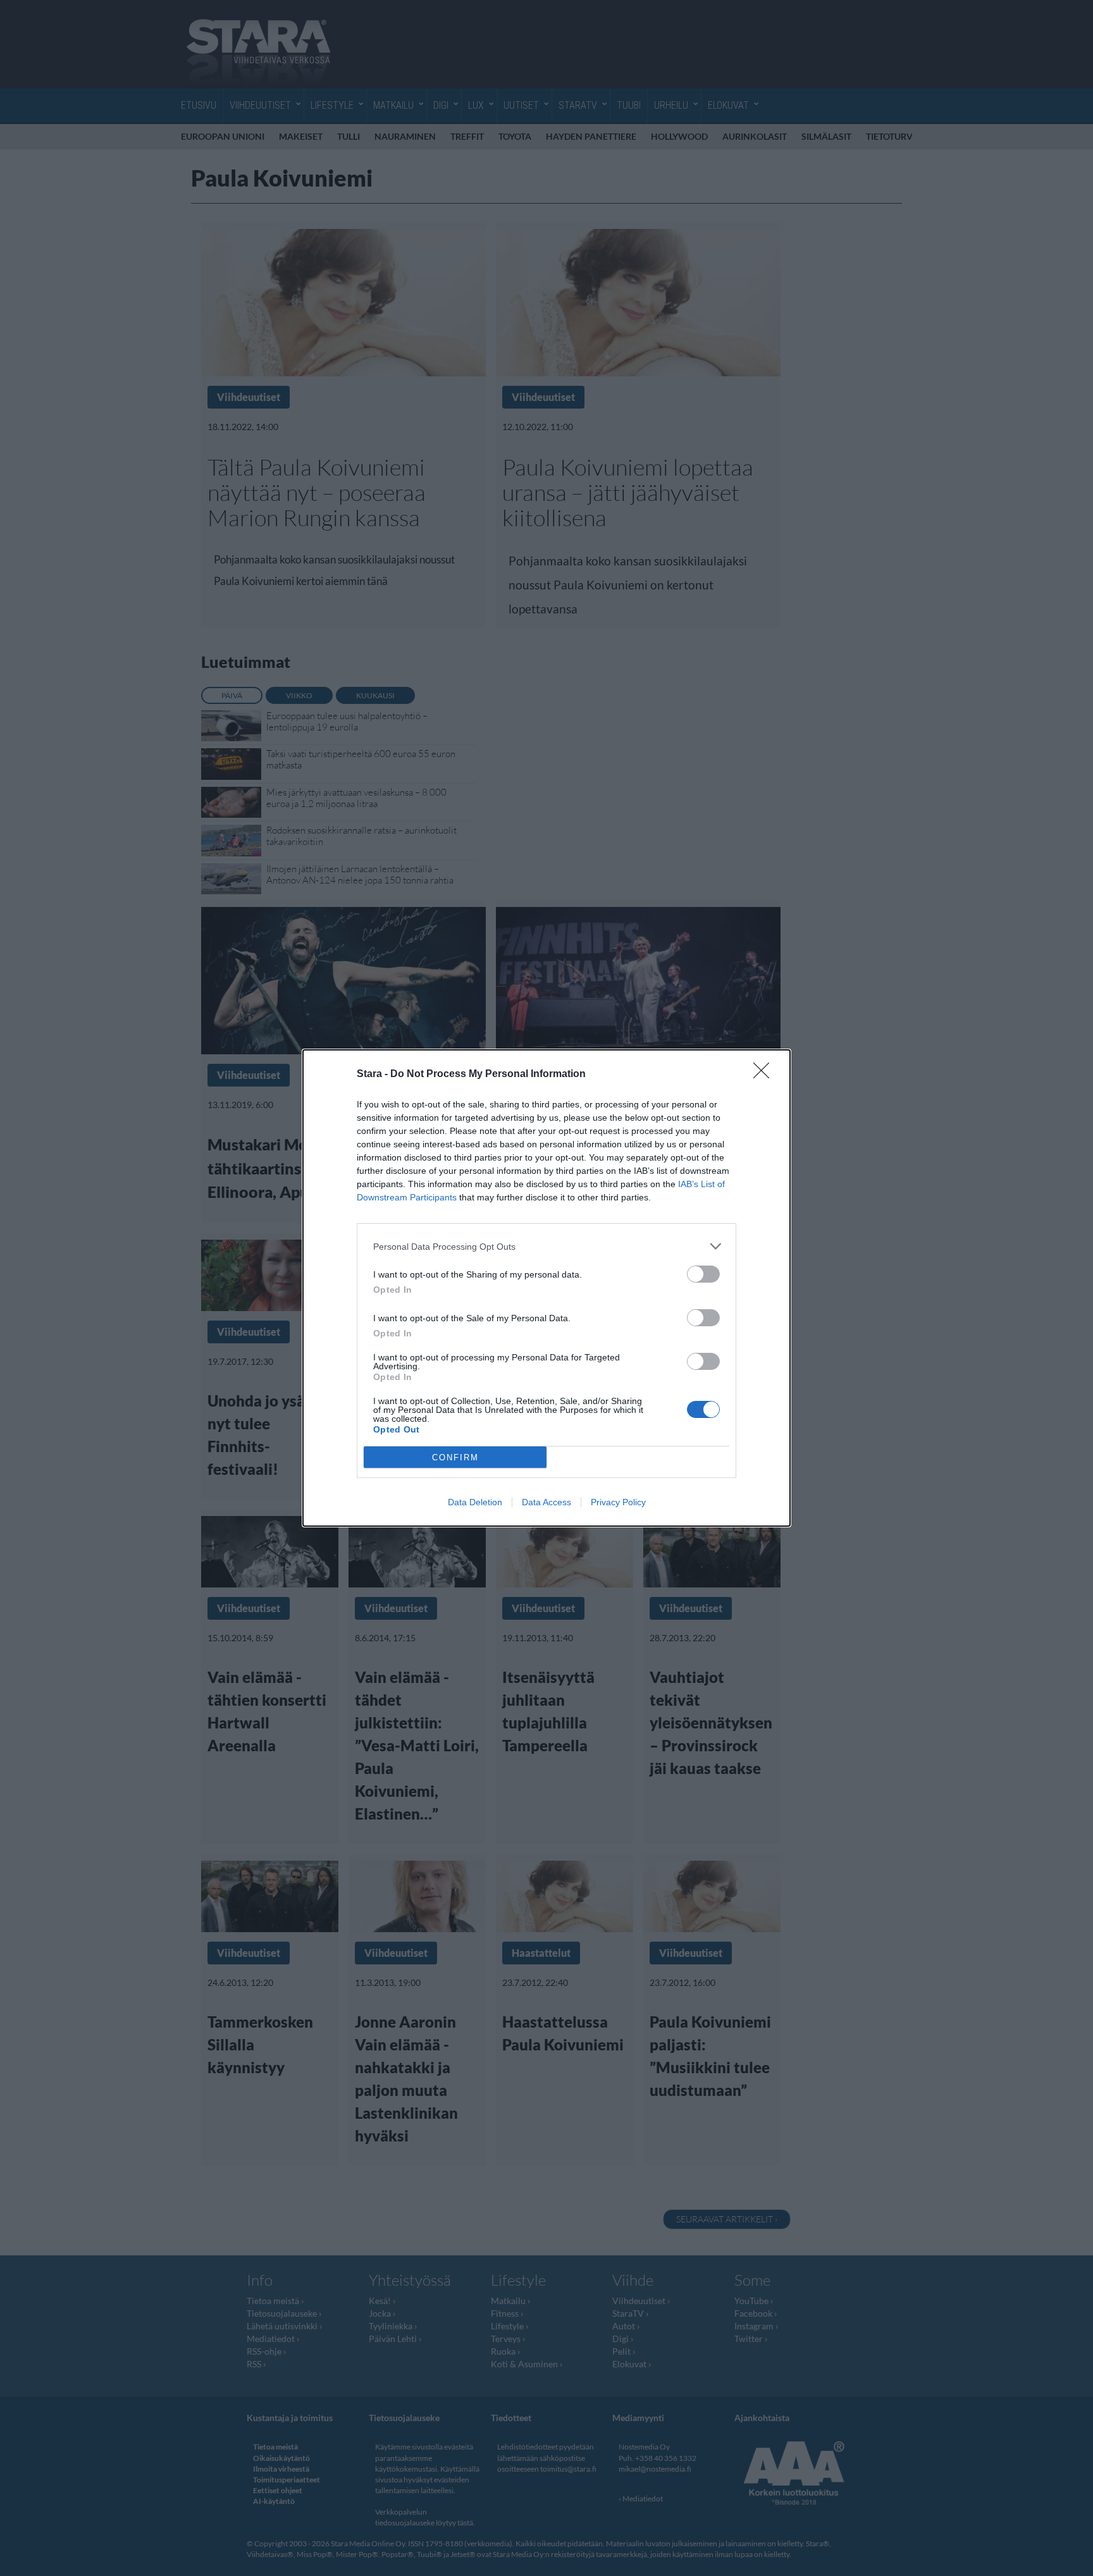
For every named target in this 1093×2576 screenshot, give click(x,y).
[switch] (703, 1274)
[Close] (765, 1075)
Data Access (546, 1502)
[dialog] (546, 1288)
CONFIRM (455, 1457)
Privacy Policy (618, 1502)
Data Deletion (475, 1502)
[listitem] (546, 1246)
